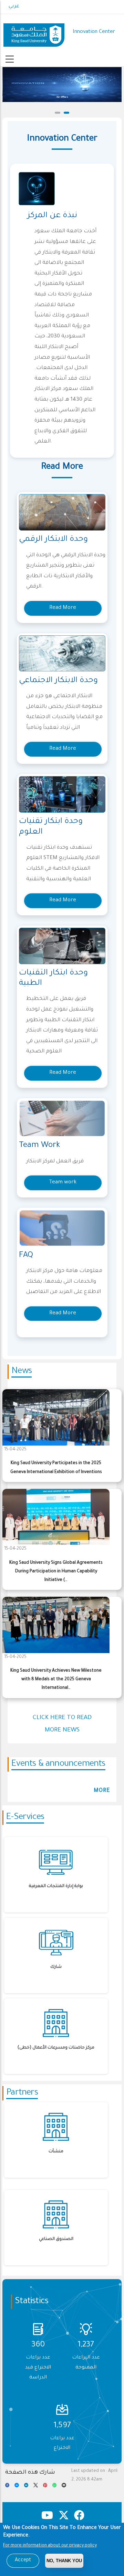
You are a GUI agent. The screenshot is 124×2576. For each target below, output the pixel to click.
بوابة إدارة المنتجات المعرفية (56, 1886)
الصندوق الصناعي (56, 2239)
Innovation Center (94, 32)
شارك (56, 1967)
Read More (63, 608)
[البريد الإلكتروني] (64, 2487)
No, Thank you (64, 2561)
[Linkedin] (26, 2487)
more (102, 1791)
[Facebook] (7, 2487)
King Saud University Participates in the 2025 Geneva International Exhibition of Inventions (56, 1468)
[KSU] (34, 32)
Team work (63, 1183)
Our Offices (62, 97)
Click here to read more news (62, 1724)
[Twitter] (35, 2487)
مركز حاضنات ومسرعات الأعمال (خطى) (56, 2048)
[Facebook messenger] (17, 2487)
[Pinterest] (45, 2487)
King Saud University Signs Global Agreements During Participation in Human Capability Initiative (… (56, 1572)
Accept (23, 2561)
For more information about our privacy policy (50, 2546)
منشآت (56, 2152)
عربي (14, 7)
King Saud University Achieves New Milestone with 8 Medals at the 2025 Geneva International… (56, 1680)
